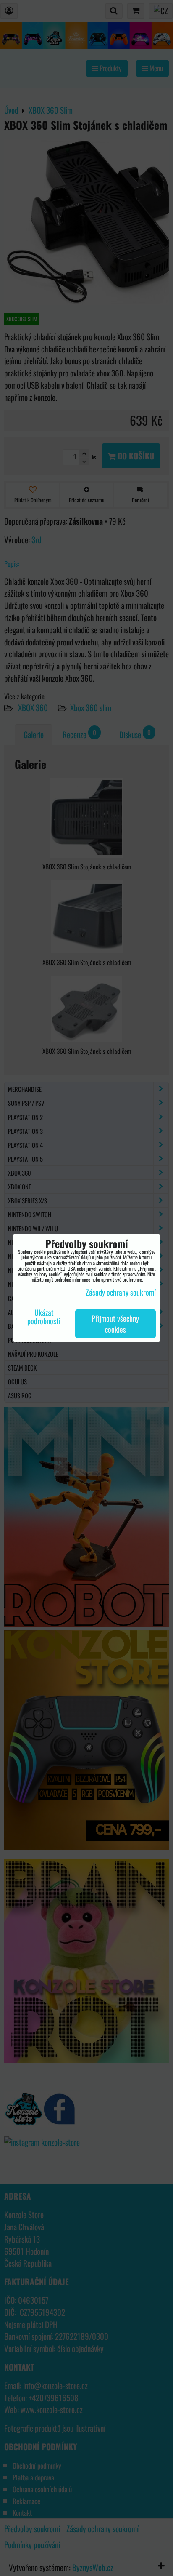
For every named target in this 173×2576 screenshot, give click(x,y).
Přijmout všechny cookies (115, 1324)
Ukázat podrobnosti (44, 1317)
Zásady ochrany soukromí (121, 1292)
